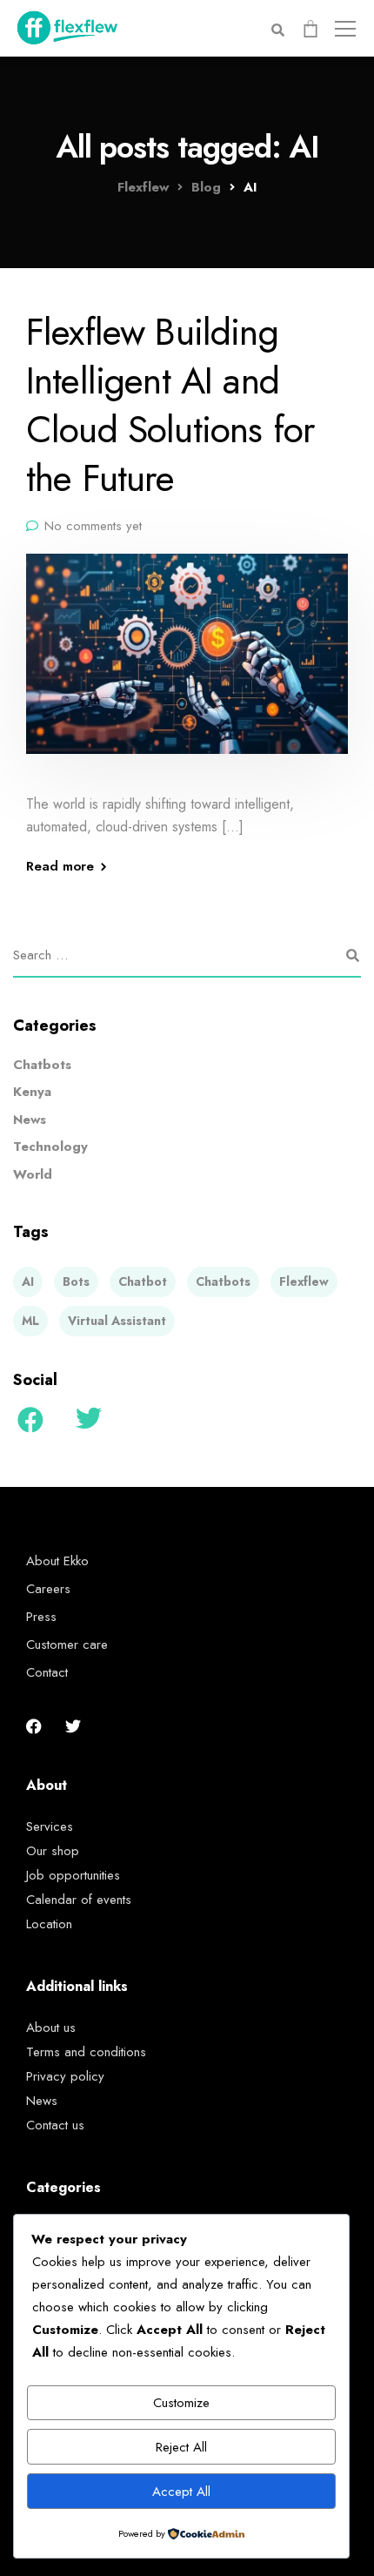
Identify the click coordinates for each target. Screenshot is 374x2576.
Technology (50, 1147)
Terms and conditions (86, 2052)
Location (49, 1924)
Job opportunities (73, 1875)
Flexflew (304, 1281)
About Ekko (57, 1561)
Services (50, 1826)
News (30, 1120)
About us (51, 2028)
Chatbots (42, 1065)
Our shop (53, 1851)
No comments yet (93, 526)
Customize (181, 2403)
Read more (60, 867)
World (33, 1174)
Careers (48, 1589)
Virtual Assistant (117, 1321)
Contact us (55, 2125)
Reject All (181, 2447)
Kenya (32, 1092)
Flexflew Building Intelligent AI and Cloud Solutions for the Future (170, 405)
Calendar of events (79, 1900)
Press (41, 1617)
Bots (76, 1281)
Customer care (67, 1644)
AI (28, 1281)
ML (30, 1321)
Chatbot (143, 1281)
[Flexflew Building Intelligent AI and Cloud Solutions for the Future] (187, 665)
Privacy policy (65, 2076)
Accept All (181, 2492)
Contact (47, 1672)
